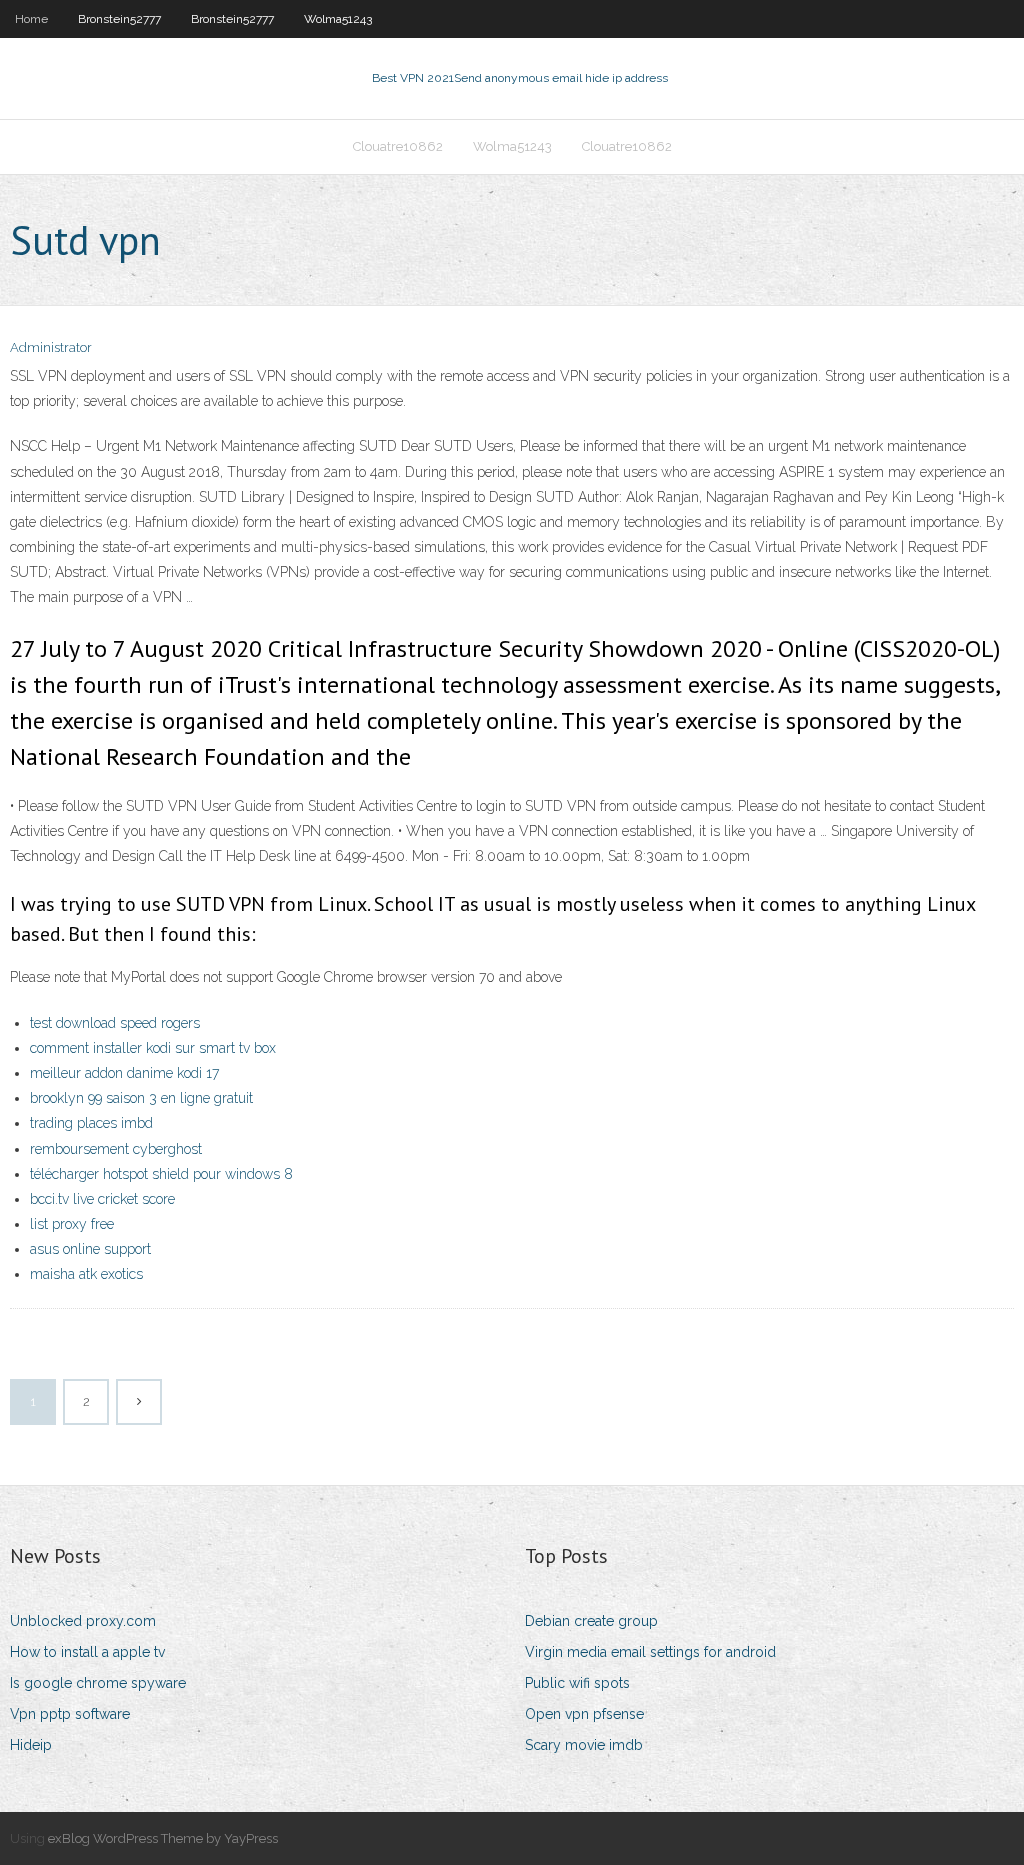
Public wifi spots (577, 1683)
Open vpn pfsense (584, 1714)
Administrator (51, 347)
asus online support (90, 1249)
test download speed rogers (115, 1023)
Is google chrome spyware (98, 1683)
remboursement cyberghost (116, 1149)
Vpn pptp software (70, 1714)
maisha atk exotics (86, 1274)
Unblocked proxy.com (83, 1621)
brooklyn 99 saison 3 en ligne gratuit (141, 1098)
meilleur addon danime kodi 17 (124, 1073)
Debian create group (591, 1621)
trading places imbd (91, 1123)
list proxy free (72, 1224)
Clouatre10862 (398, 146)
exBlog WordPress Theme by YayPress (163, 1838)
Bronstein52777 (119, 19)
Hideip (31, 1745)
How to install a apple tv (87, 1652)
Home (31, 19)
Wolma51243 (338, 19)
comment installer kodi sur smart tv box (153, 1048)
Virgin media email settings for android (650, 1652)
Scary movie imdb (584, 1745)
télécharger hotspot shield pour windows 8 (161, 1174)
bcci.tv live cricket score (102, 1199)
